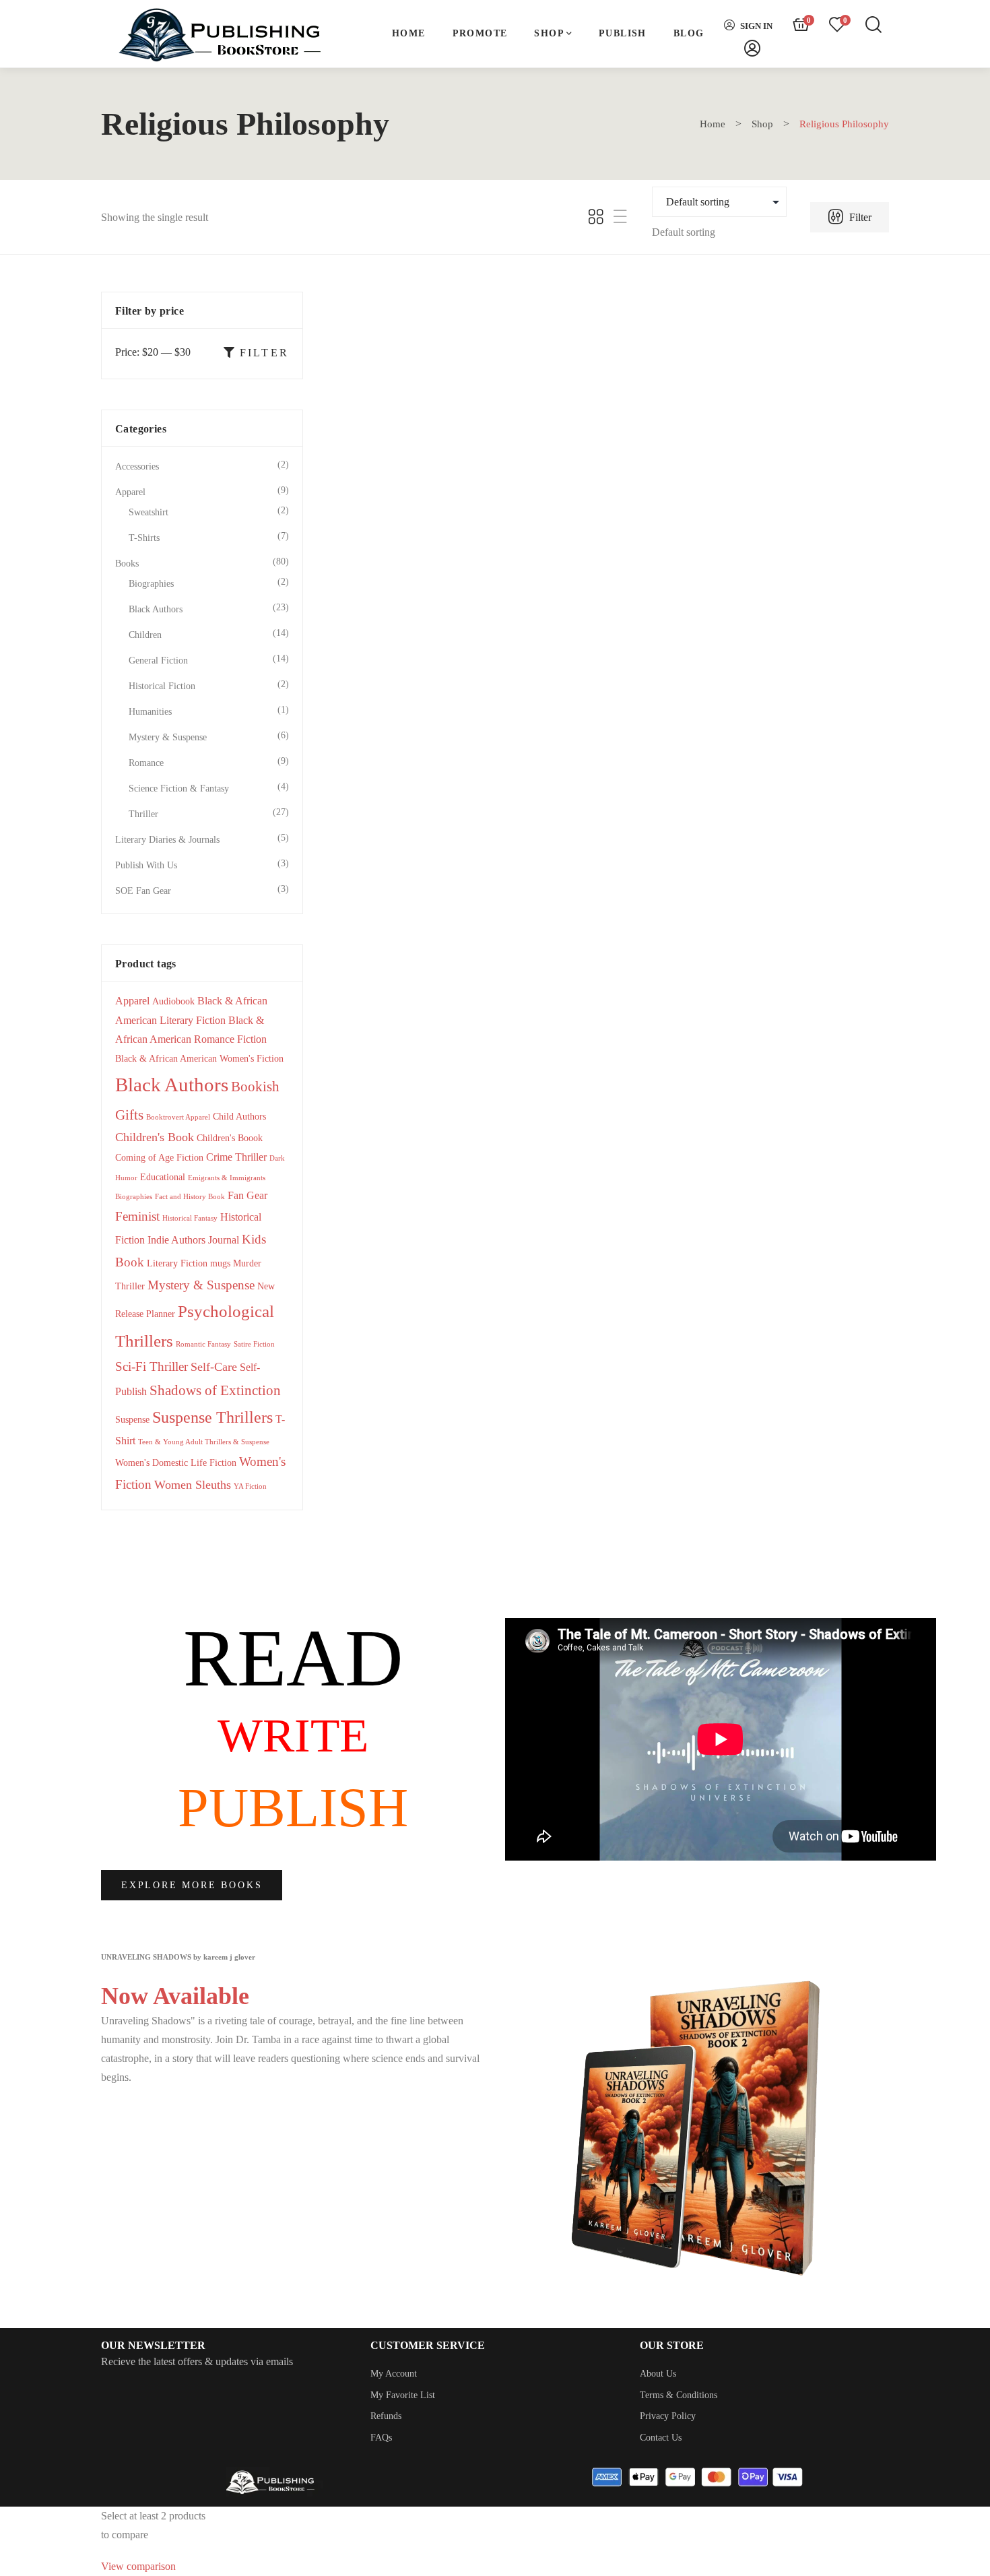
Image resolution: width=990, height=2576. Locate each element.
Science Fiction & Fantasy (179, 788)
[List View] (620, 217)
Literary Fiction (177, 1263)
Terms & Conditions (679, 2395)
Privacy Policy (668, 2416)
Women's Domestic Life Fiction (176, 1463)
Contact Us (661, 2438)
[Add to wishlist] (487, 314)
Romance (146, 763)
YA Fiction (250, 1486)
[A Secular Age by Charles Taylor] (428, 410)
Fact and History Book (190, 1197)
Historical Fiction (162, 686)
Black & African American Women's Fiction (199, 1059)
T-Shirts (144, 538)
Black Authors (156, 609)
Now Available (175, 1996)
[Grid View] (596, 217)
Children (145, 635)
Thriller (143, 814)
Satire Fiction (254, 1344)
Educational (163, 1177)
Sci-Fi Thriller (152, 1366)
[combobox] (684, 232)
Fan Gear (247, 1195)
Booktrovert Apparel (178, 1117)
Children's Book (155, 1137)
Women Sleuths (193, 1485)
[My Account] (752, 49)
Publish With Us (146, 865)
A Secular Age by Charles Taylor (427, 603)
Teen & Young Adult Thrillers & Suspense (204, 1442)
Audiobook (173, 1001)
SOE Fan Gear (143, 891)
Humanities (150, 712)
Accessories (137, 466)
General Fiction (158, 661)
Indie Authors (176, 1240)
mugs (220, 1263)
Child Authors (239, 1117)
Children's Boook (230, 1138)
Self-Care (214, 1367)
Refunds (386, 2416)
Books (427, 552)
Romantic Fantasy (203, 1344)
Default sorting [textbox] (684, 232)
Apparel (130, 492)
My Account (394, 2374)
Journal (224, 1240)
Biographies (151, 584)
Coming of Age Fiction (159, 1158)
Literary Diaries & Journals (167, 840)
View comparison (138, 2566)
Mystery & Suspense (168, 737)
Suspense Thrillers (212, 1417)
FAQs (381, 2438)
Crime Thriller (236, 1157)
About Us (658, 2374)
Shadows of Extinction (215, 1390)
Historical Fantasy (190, 1218)
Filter (859, 217)
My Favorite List (403, 2395)
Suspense (132, 1420)
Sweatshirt (148, 512)
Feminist (137, 1216)
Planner (161, 1314)
